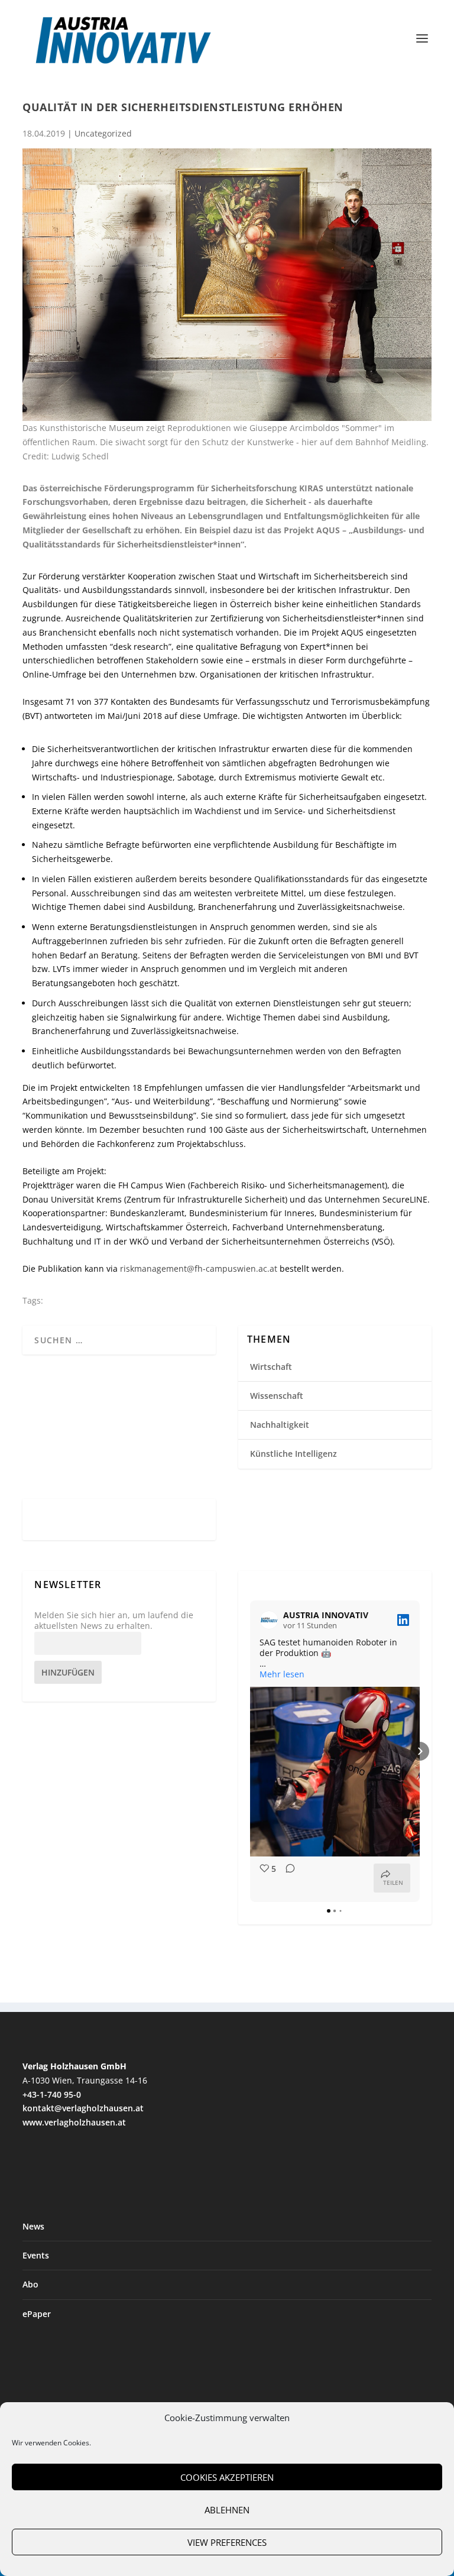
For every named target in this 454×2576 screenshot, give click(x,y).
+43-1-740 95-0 (52, 2094)
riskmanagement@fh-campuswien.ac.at (199, 1268)
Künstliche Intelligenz (294, 1454)
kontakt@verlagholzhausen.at (83, 2108)
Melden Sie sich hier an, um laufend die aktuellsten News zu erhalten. (114, 1621)
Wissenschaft (277, 1396)
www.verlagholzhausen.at (74, 2122)
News (33, 2226)
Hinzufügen (68, 1672)
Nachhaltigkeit (280, 1425)
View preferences (227, 2542)
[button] (250, 1751)
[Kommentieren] (287, 1878)
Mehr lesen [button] (282, 1674)
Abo (30, 2284)
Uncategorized (103, 133)
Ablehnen (227, 2510)
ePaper (37, 2314)
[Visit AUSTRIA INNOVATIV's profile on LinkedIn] (269, 1620)
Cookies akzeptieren (227, 2477)
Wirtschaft (271, 1367)
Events (36, 2255)
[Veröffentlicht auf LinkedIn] (403, 1620)
